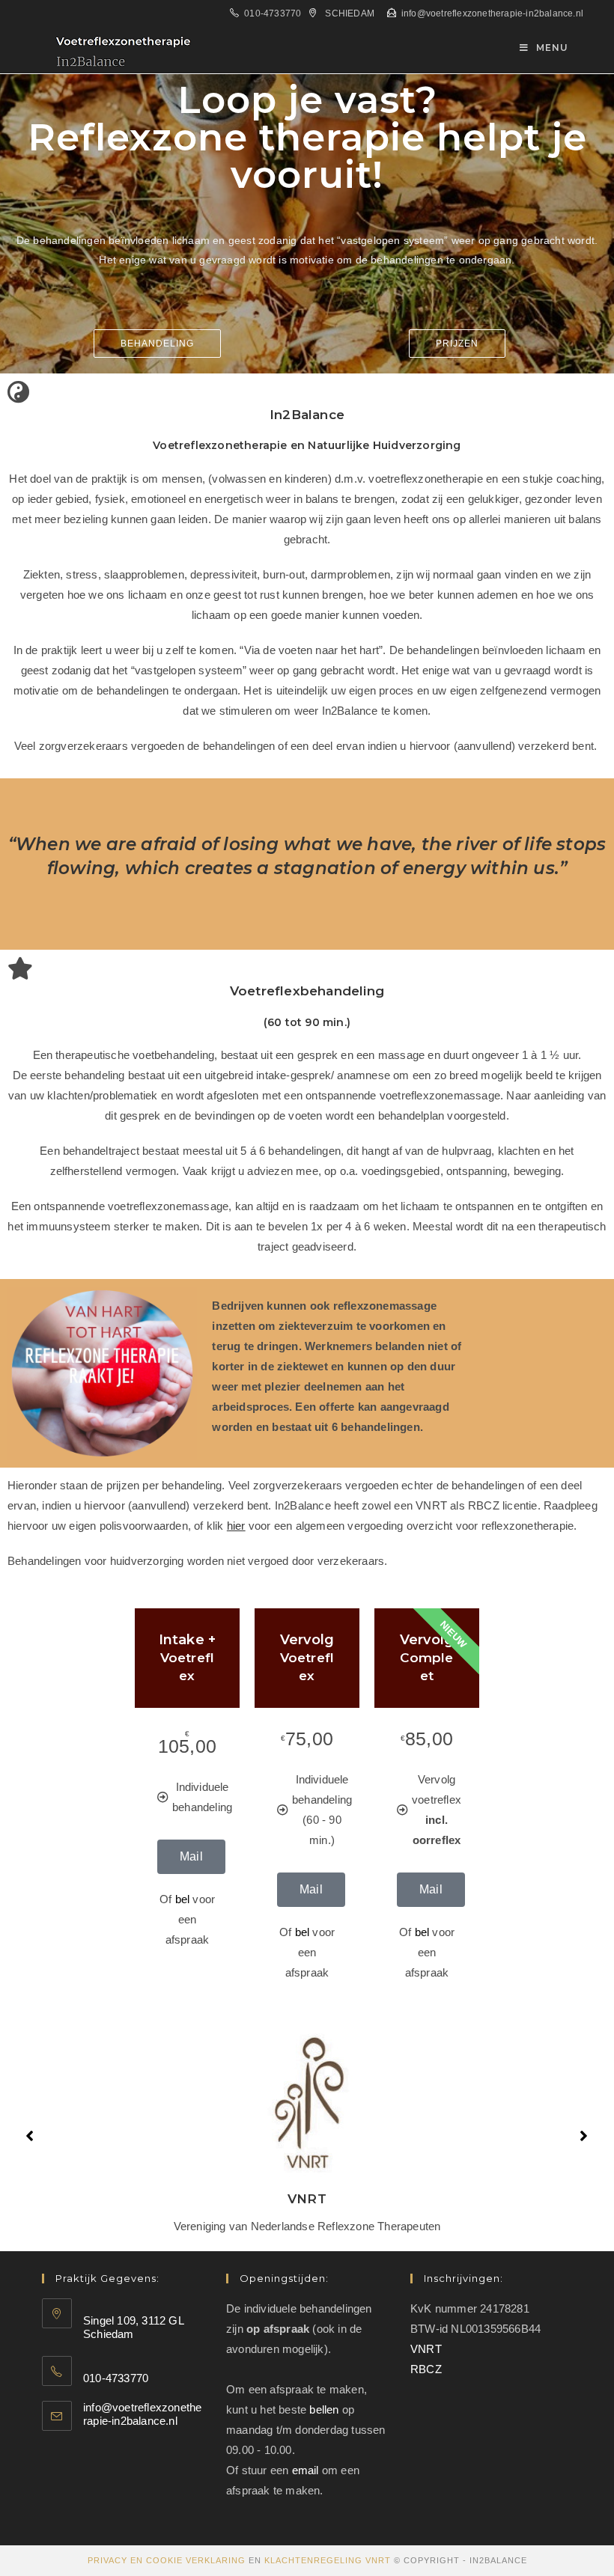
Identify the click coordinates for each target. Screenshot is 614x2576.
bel (183, 1899)
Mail (191, 1856)
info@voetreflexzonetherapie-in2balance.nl (492, 13)
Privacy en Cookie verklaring (167, 2560)
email (306, 2470)
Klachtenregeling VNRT (328, 2560)
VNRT (426, 2349)
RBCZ (426, 2369)
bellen (324, 2409)
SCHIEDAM (350, 13)
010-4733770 (273, 13)
